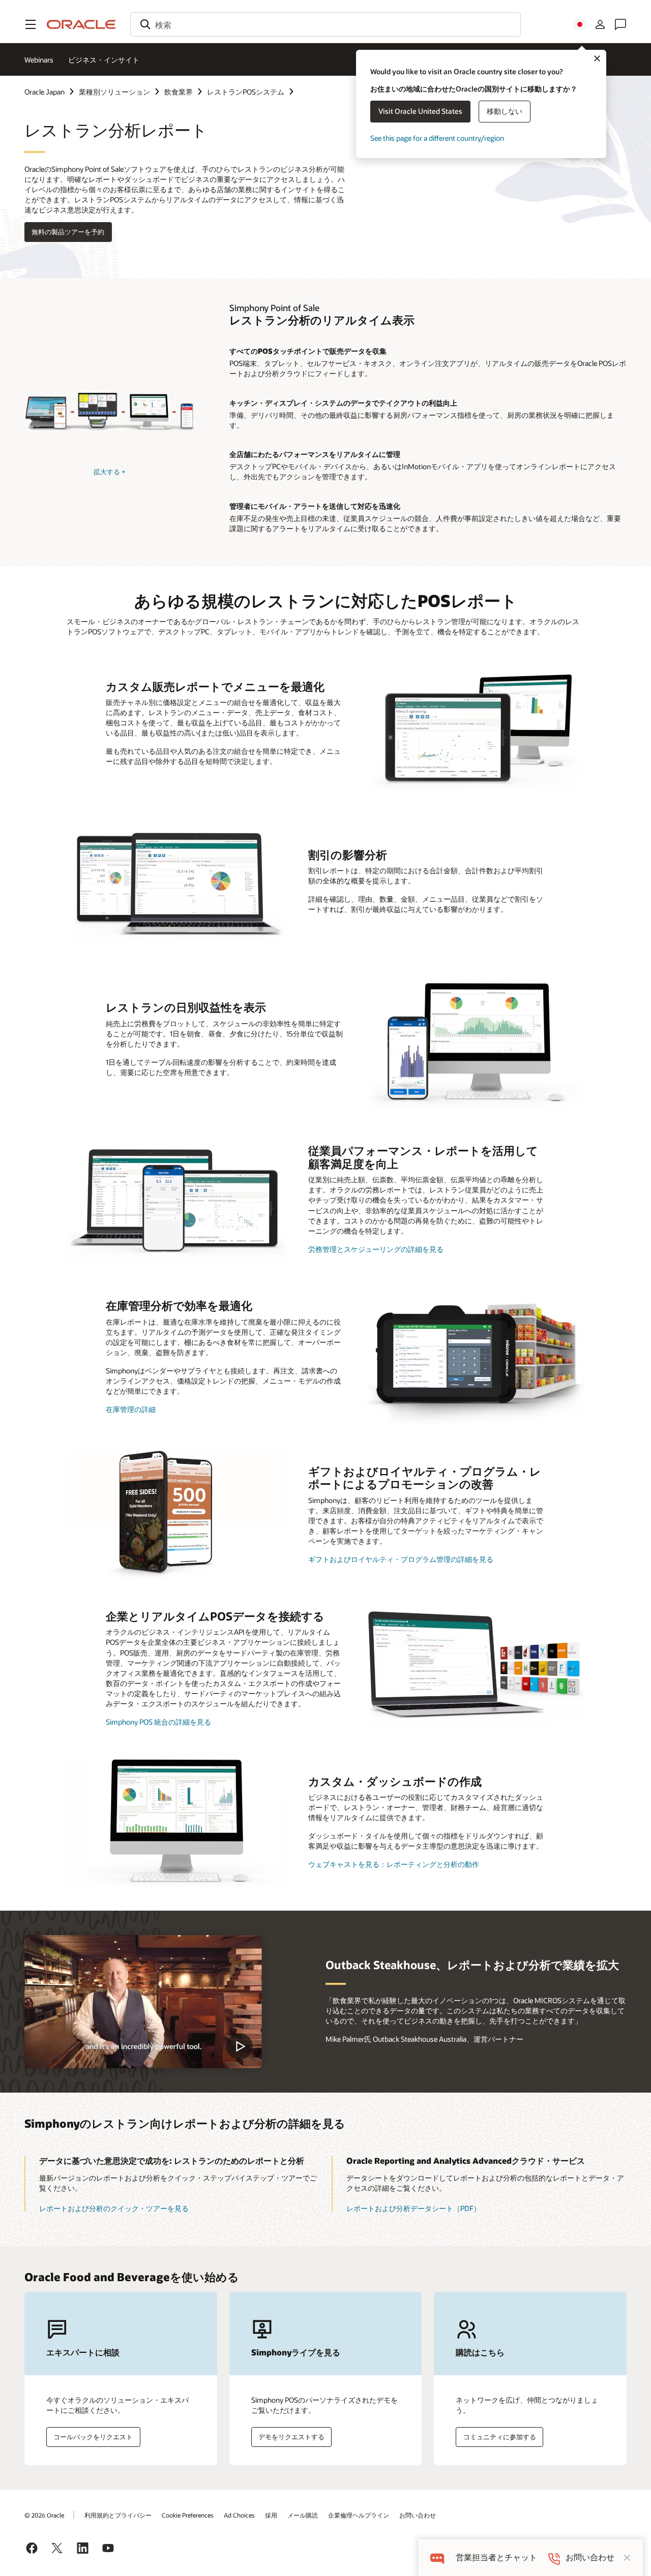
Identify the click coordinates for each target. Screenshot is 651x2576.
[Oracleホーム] (81, 24)
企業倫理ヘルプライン (359, 2515)
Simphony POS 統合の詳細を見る (158, 1722)
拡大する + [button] (110, 472)
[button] (31, 24)
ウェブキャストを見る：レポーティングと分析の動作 (394, 1864)
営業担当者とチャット (496, 2557)
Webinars (39, 60)
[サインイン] (600, 24)
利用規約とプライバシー (118, 2515)
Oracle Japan (45, 92)
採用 (271, 2515)
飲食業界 (179, 92)
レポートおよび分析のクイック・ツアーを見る (114, 2208)
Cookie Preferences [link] (188, 2515)
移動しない (505, 111)
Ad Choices (239, 2515)
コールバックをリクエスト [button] (93, 2437)
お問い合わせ (418, 2515)
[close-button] (627, 2558)
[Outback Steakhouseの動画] (143, 2002)
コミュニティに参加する (500, 2437)
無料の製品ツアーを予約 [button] (68, 232)
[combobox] (325, 24)
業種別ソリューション (114, 92)
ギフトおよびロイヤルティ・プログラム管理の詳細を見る (401, 1559)
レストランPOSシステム (246, 92)
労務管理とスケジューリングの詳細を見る (376, 1249)
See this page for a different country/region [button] (437, 138)
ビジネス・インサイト (104, 60)
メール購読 (303, 2515)
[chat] (437, 2557)
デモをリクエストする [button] (291, 2437)
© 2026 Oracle (44, 2515)
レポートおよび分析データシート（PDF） (413, 2208)
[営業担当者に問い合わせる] (620, 24)
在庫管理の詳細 (131, 1409)
